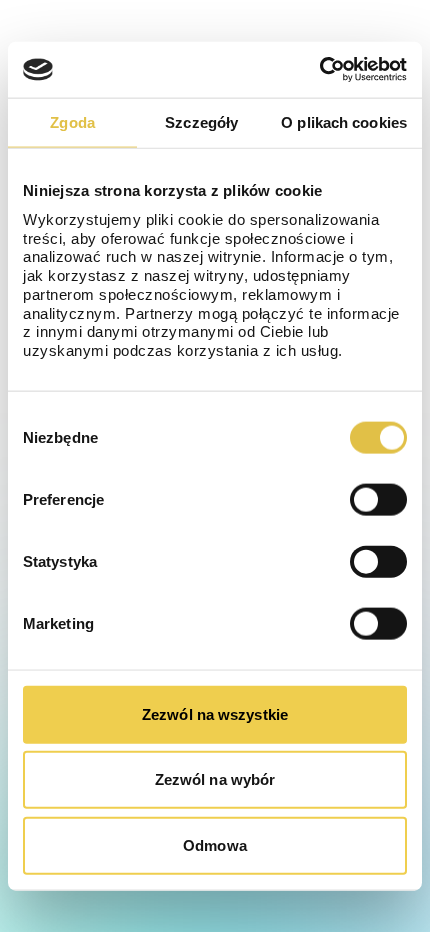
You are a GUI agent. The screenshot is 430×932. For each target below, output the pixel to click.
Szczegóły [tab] (201, 121)
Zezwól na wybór (215, 779)
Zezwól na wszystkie (215, 713)
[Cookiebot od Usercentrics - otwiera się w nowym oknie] (319, 70)
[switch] (378, 499)
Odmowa (215, 844)
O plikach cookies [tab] (344, 121)
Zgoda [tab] (72, 121)
